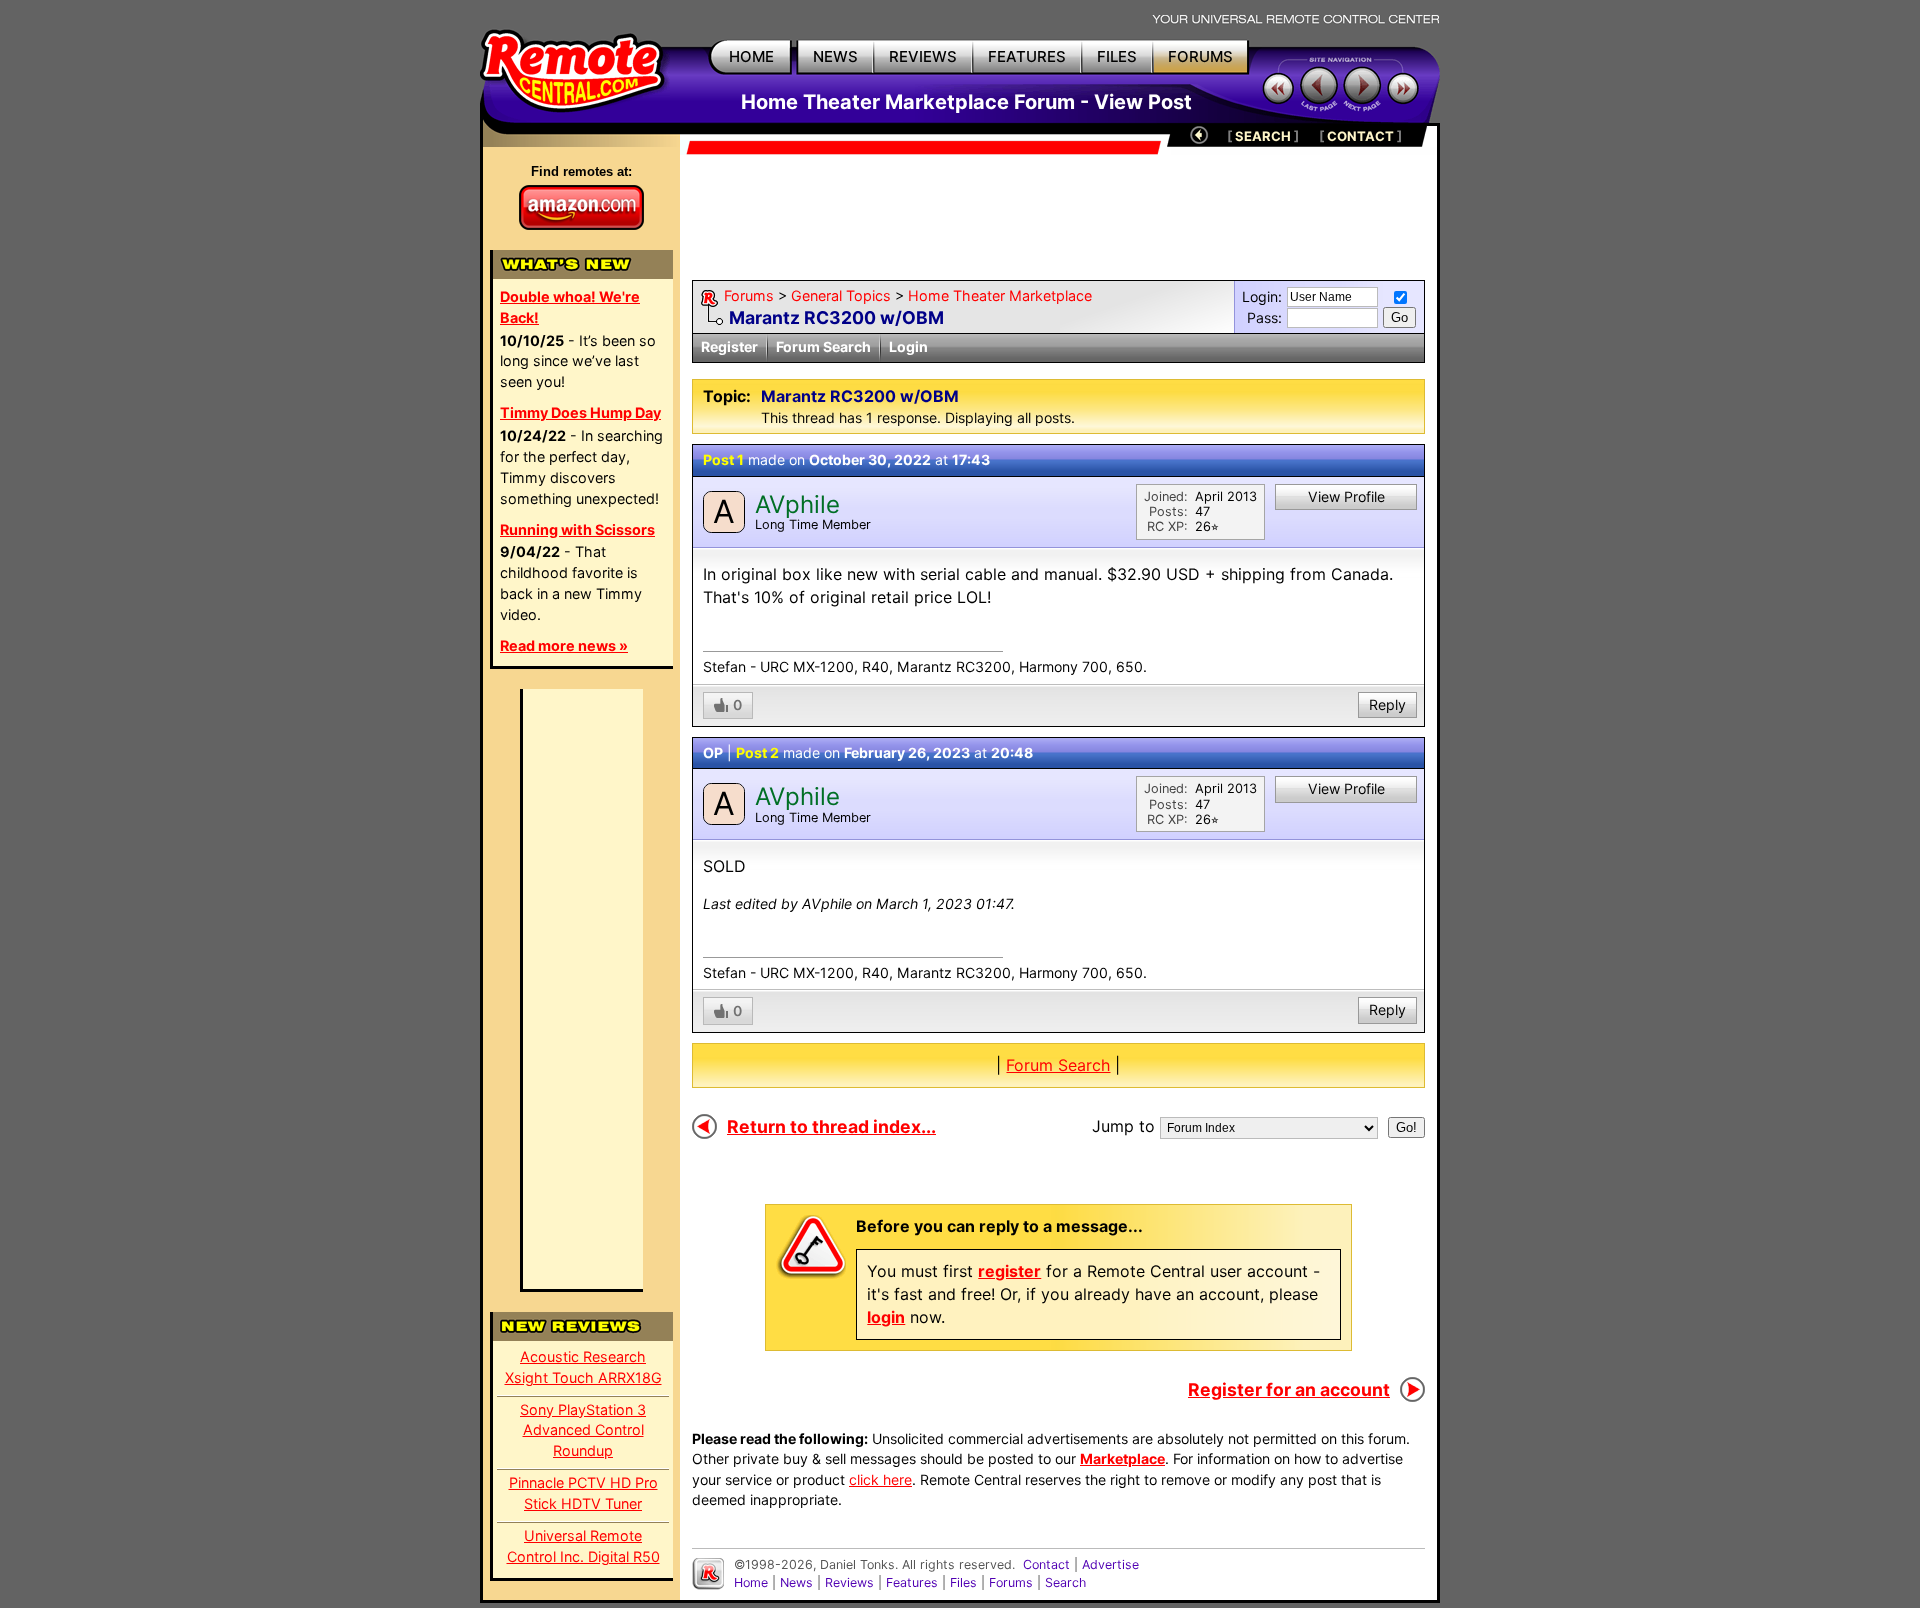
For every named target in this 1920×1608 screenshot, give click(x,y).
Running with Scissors (577, 529)
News (796, 1582)
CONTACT (1360, 136)
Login (908, 346)
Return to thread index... (831, 1126)
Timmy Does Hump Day (580, 412)
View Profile (1346, 496)
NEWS (835, 56)
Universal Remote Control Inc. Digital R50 (583, 1546)
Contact (1046, 1564)
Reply (1387, 704)
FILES (1117, 56)
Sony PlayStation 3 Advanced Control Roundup (583, 1430)
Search (1065, 1582)
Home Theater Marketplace (1000, 295)
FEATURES (1027, 56)
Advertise (1110, 1564)
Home (751, 1582)
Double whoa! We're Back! (570, 307)
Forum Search (823, 346)
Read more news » (564, 645)
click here (880, 1479)
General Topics (841, 295)
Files (963, 1582)
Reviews (849, 1582)
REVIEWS (923, 56)
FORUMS (1200, 56)
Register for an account (1289, 1389)
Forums (749, 295)
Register (729, 346)
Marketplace (1122, 1458)
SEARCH (1263, 136)
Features (912, 1582)
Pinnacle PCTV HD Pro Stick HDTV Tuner (583, 1493)
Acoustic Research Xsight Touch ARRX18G (583, 1367)
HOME (751, 56)
